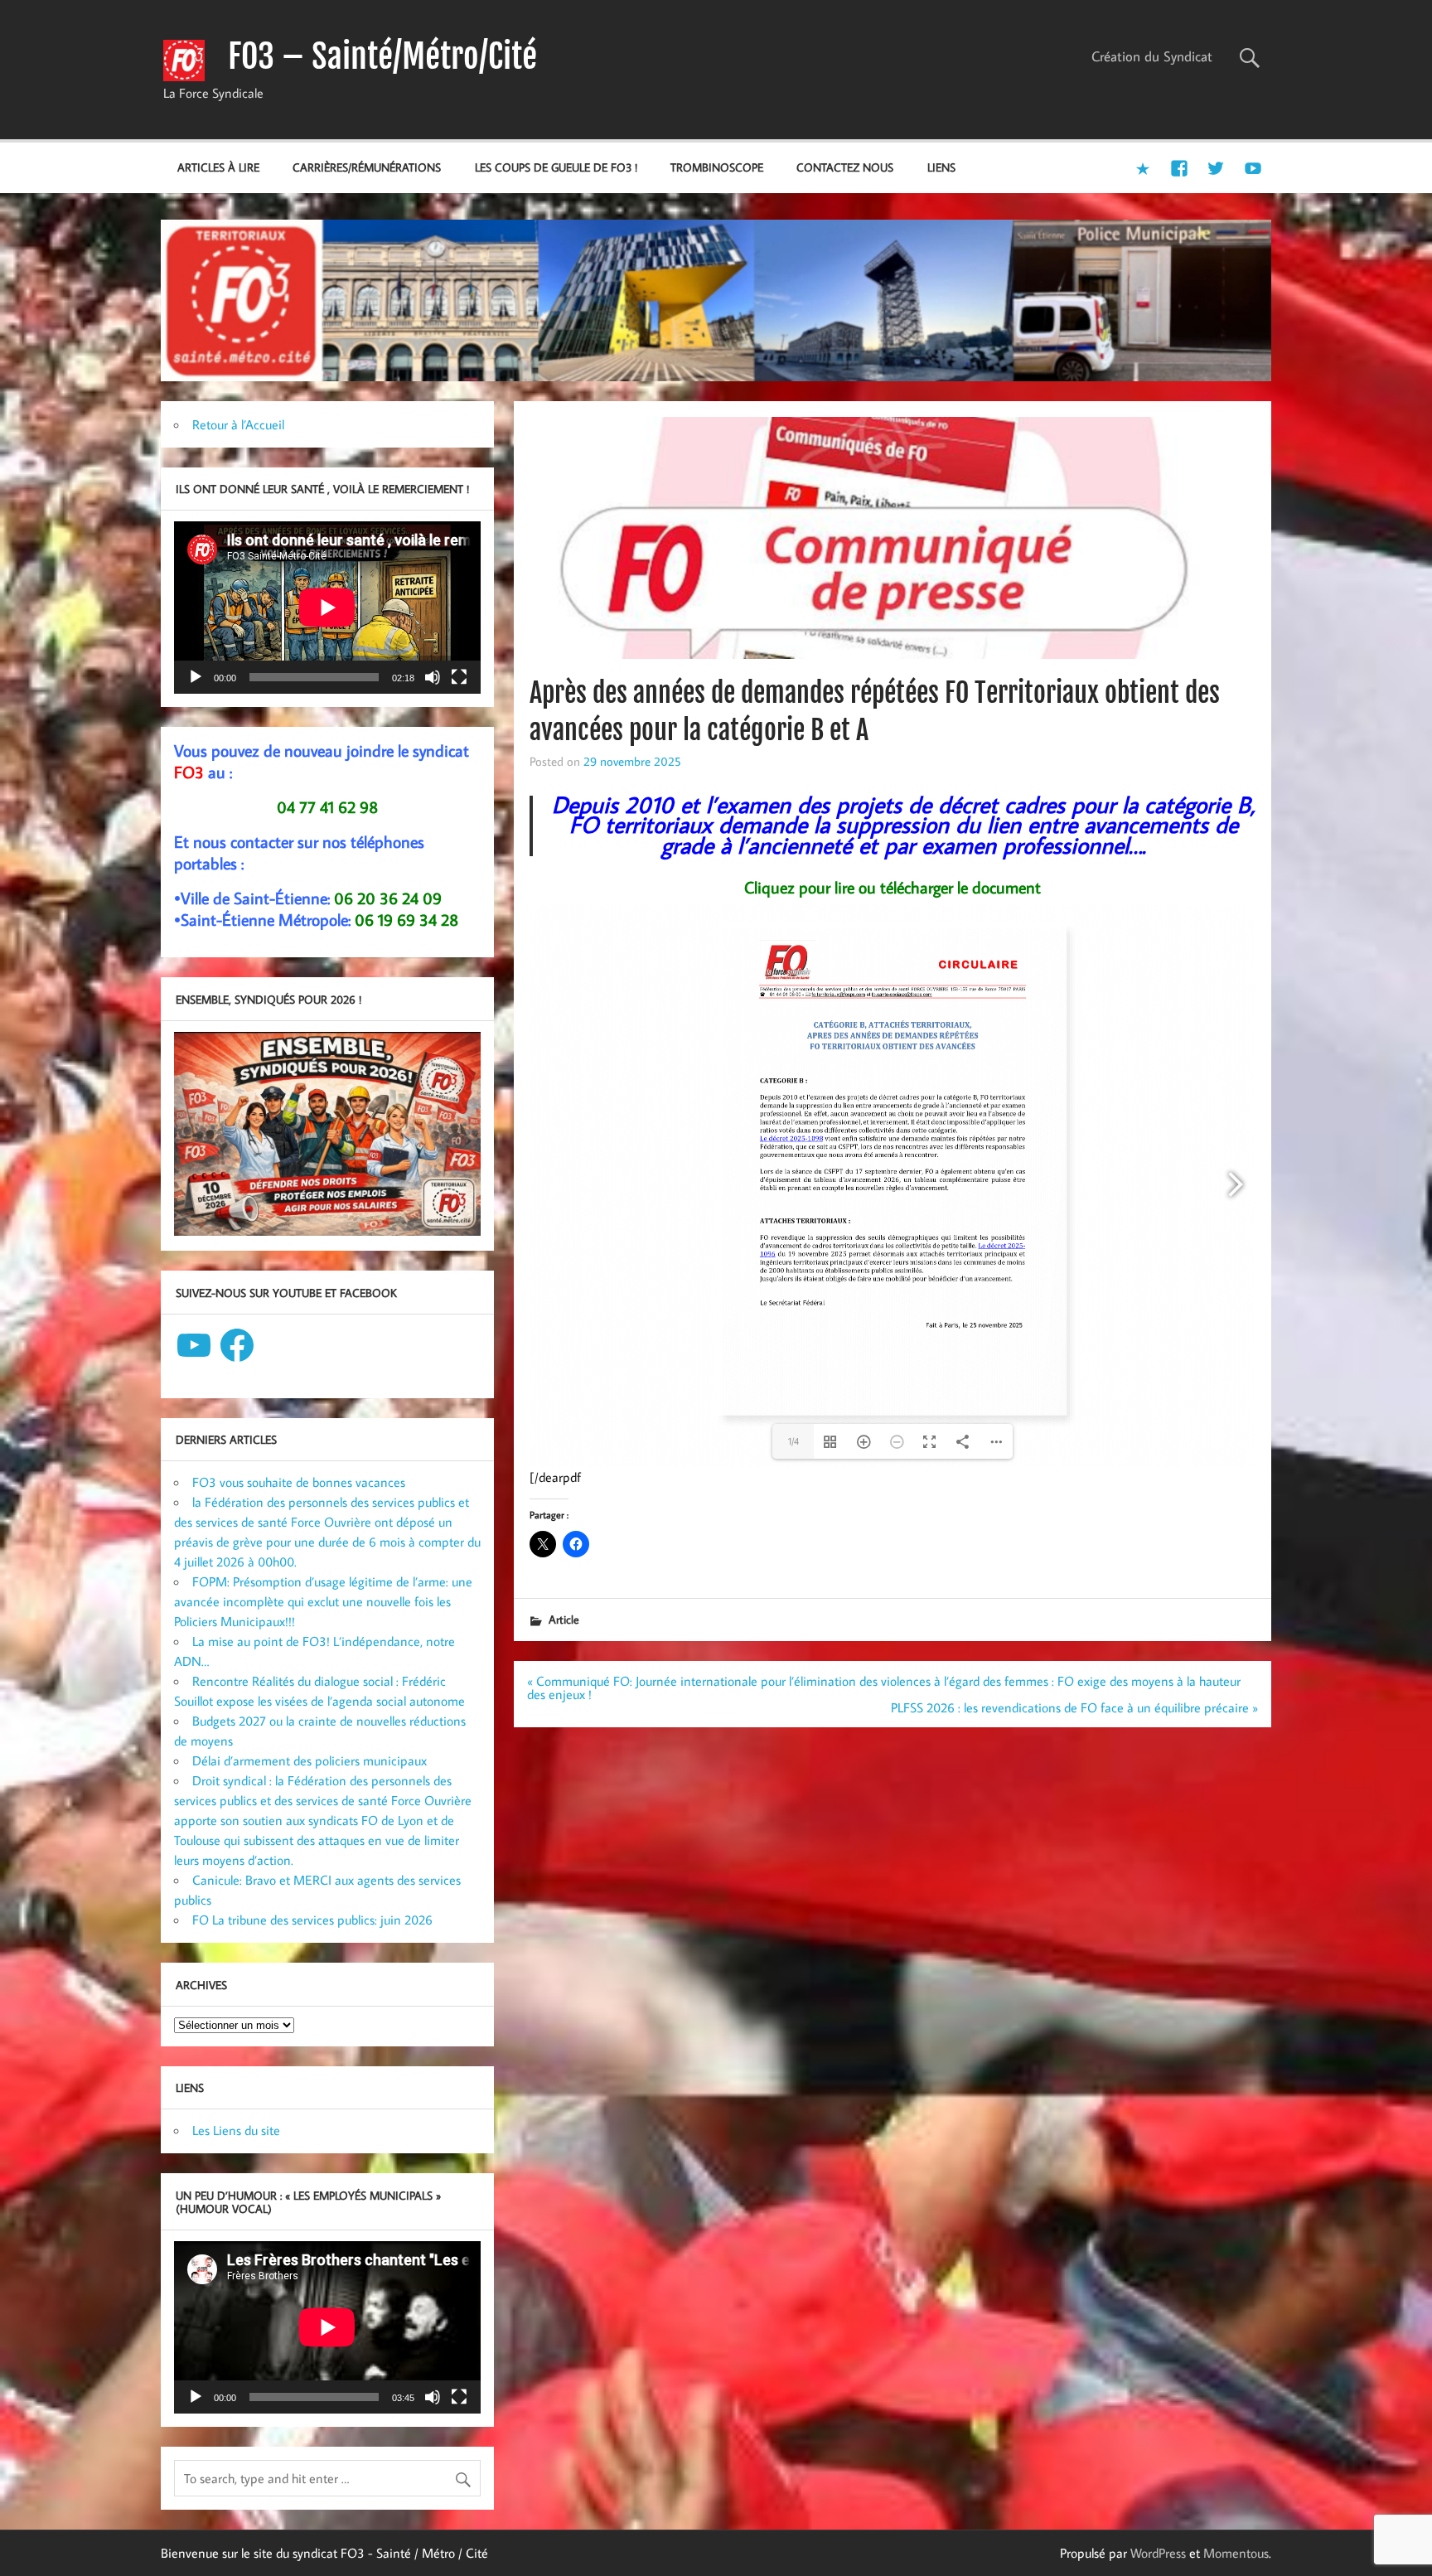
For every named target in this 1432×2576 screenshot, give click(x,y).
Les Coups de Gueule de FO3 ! (556, 167)
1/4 (793, 1441)
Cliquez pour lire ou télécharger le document (893, 887)
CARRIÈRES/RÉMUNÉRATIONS (367, 167)
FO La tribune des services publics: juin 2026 (312, 1920)
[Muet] (433, 677)
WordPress (1158, 2553)
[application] (327, 608)
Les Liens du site (236, 2130)
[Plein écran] (459, 677)
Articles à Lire (218, 167)
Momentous (1236, 2553)
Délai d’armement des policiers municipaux (310, 1760)
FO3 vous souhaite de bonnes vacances (299, 1482)
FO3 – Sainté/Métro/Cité (382, 56)
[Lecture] (196, 677)
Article (564, 1619)
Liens (941, 167)
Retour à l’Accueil (238, 424)
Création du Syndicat (1152, 56)
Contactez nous (845, 167)
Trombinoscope (717, 167)
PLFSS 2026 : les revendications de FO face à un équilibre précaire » (1074, 1707)
